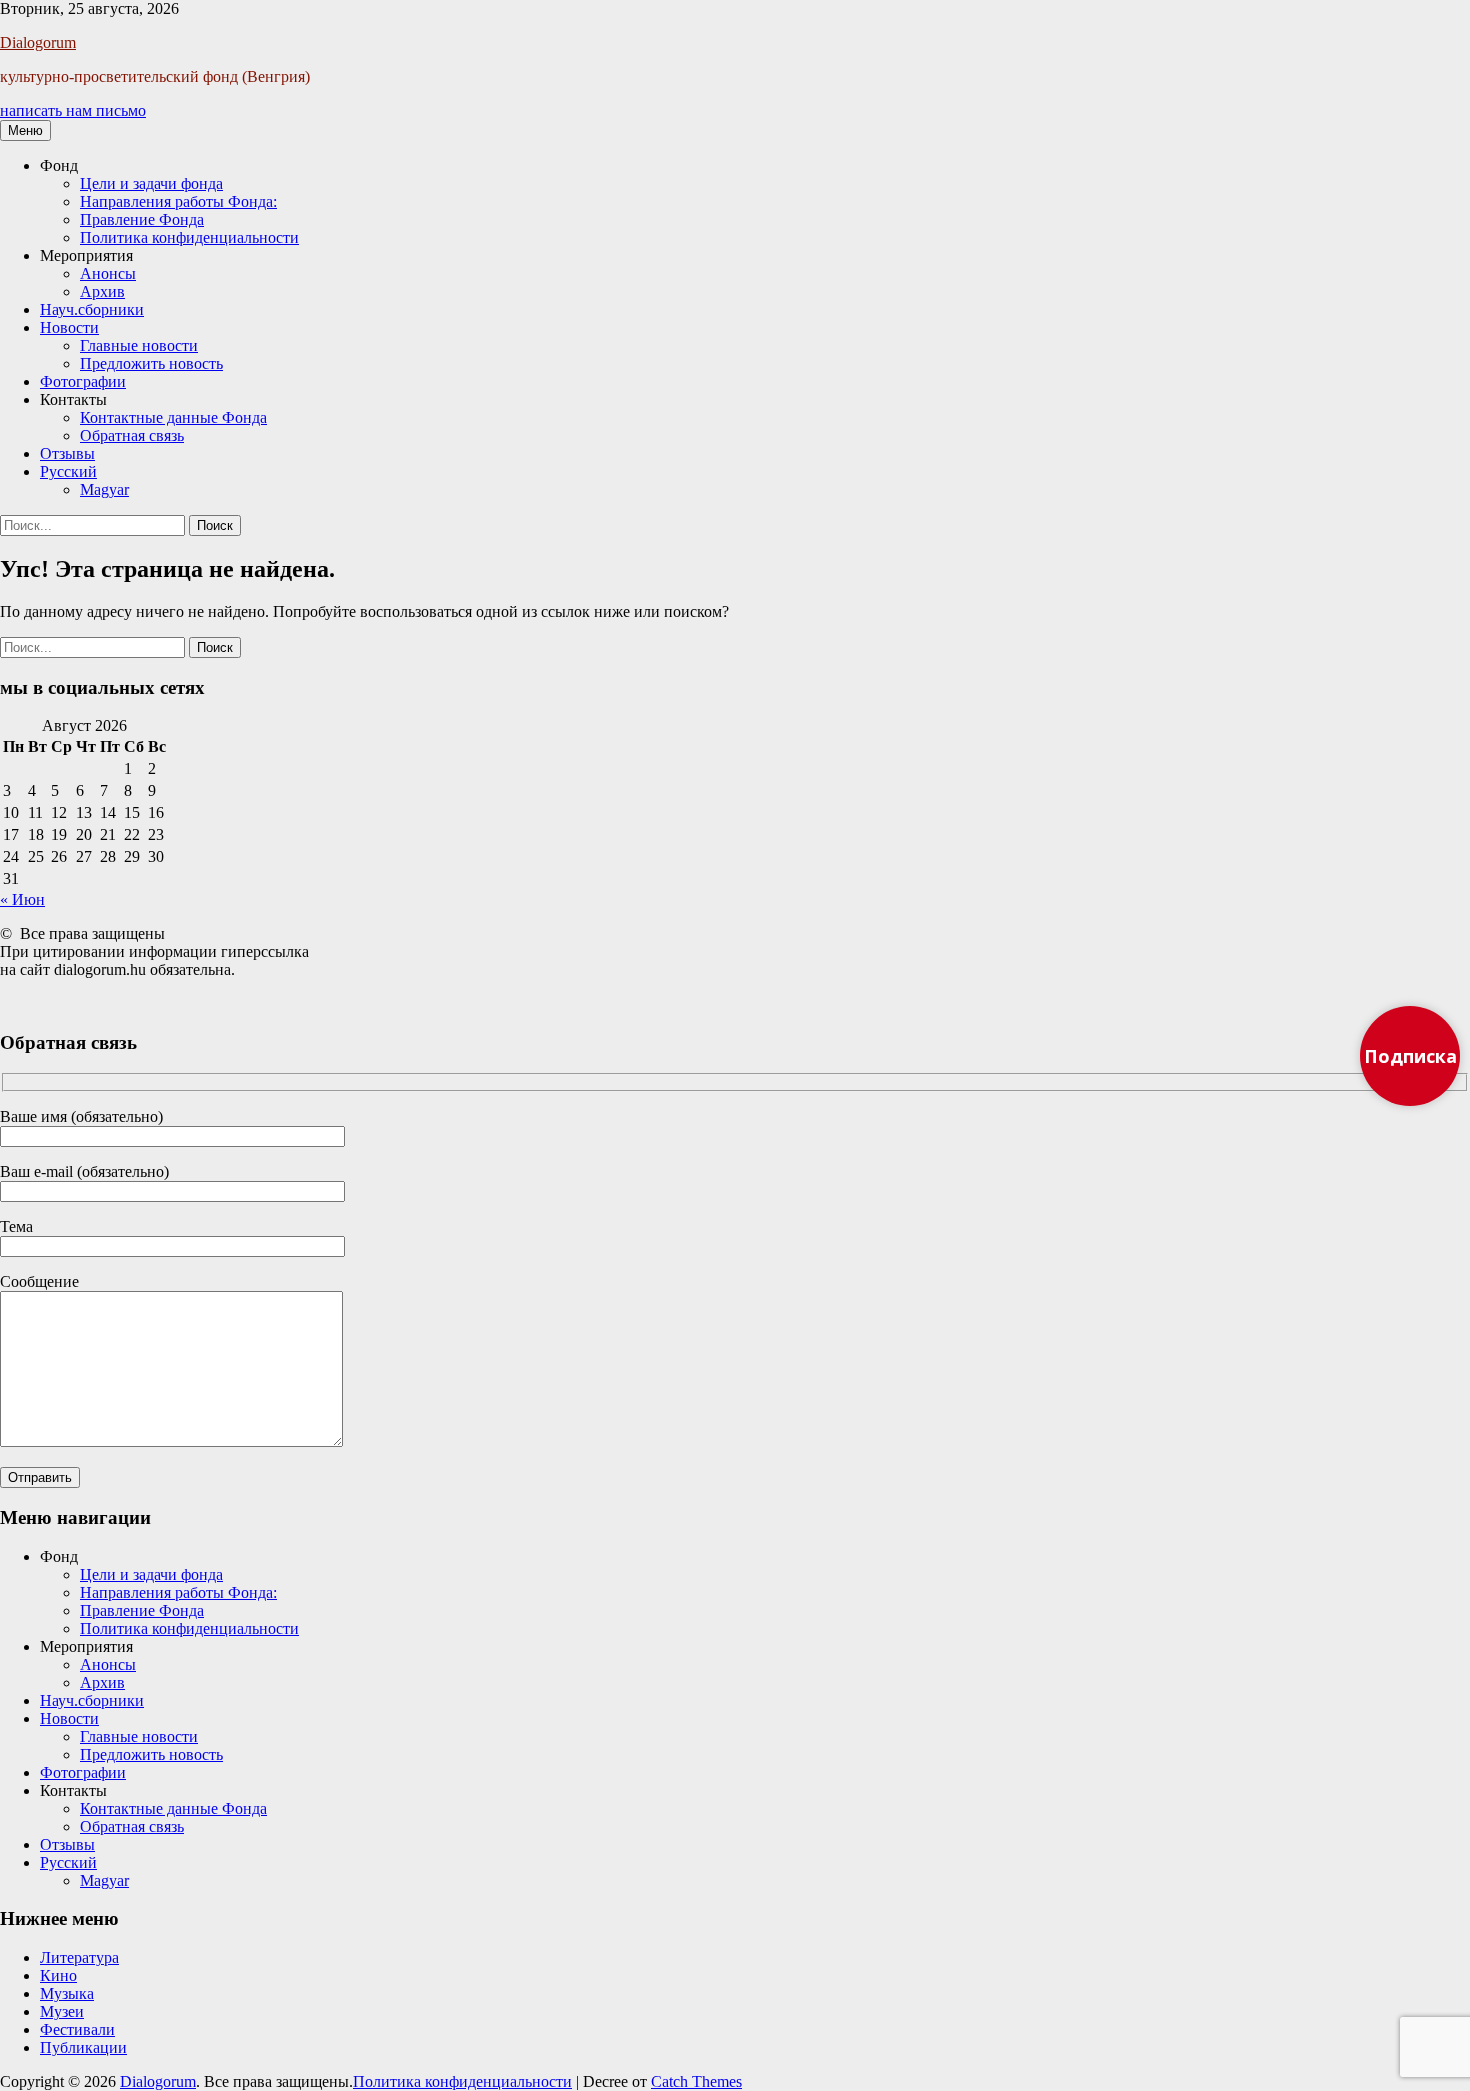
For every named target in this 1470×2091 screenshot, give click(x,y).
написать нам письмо (73, 110)
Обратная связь (132, 435)
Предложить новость (151, 363)
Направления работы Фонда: (178, 201)
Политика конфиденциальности (189, 237)
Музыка (67, 1993)
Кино (58, 1975)
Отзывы (67, 453)
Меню (25, 130)
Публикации (83, 2047)
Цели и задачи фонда (151, 183)
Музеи (62, 2011)
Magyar (104, 489)
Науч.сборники (92, 309)
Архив (102, 291)
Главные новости (139, 345)
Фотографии (83, 381)
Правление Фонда (142, 219)
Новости (69, 327)
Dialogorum (38, 42)
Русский (68, 471)
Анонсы (108, 273)
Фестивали (77, 2029)
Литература (79, 1957)
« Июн (22, 899)
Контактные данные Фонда (173, 417)
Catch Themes (696, 2081)
